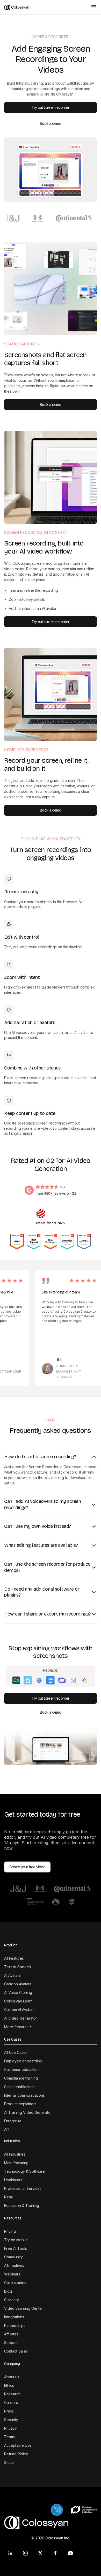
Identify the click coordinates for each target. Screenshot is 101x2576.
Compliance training (21, 2078)
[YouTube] (70, 2553)
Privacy (10, 2428)
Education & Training (22, 2206)
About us (12, 2377)
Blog (8, 2291)
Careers (11, 2403)
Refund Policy (16, 2454)
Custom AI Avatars (19, 2010)
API (7, 2129)
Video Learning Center (24, 2308)
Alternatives (14, 2265)
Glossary (12, 2300)
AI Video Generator (21, 2018)
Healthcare (13, 2180)
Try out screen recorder (50, 107)
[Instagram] (25, 2553)
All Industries (15, 2154)
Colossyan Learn (18, 2001)
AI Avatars (12, 1975)
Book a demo (51, 123)
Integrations (14, 2317)
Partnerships (15, 2325)
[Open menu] (94, 7)
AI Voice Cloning (18, 1992)
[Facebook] (55, 2553)
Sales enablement (19, 2087)
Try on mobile (16, 2240)
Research (12, 2394)
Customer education (21, 2070)
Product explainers (20, 2104)
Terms (9, 2437)
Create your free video (27, 1867)
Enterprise (13, 2121)
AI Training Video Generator (28, 2112)
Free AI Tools (16, 2248)
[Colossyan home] (45, 7)
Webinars (12, 2274)
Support (11, 2343)
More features (18, 2027)
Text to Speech (17, 1967)
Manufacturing (16, 2163)
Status (9, 2462)
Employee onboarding (23, 2061)
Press (9, 2411)
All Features (14, 1958)
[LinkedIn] (10, 2553)
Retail (9, 2197)
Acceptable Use (18, 2445)
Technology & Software (24, 2171)
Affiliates (11, 2334)
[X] (40, 2553)
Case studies (15, 2283)
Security (11, 2420)
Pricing (10, 2231)
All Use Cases (16, 2052)
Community (13, 2257)
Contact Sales (16, 2351)
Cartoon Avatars (18, 1984)
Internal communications (24, 2095)
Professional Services (23, 2188)
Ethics (9, 2385)
